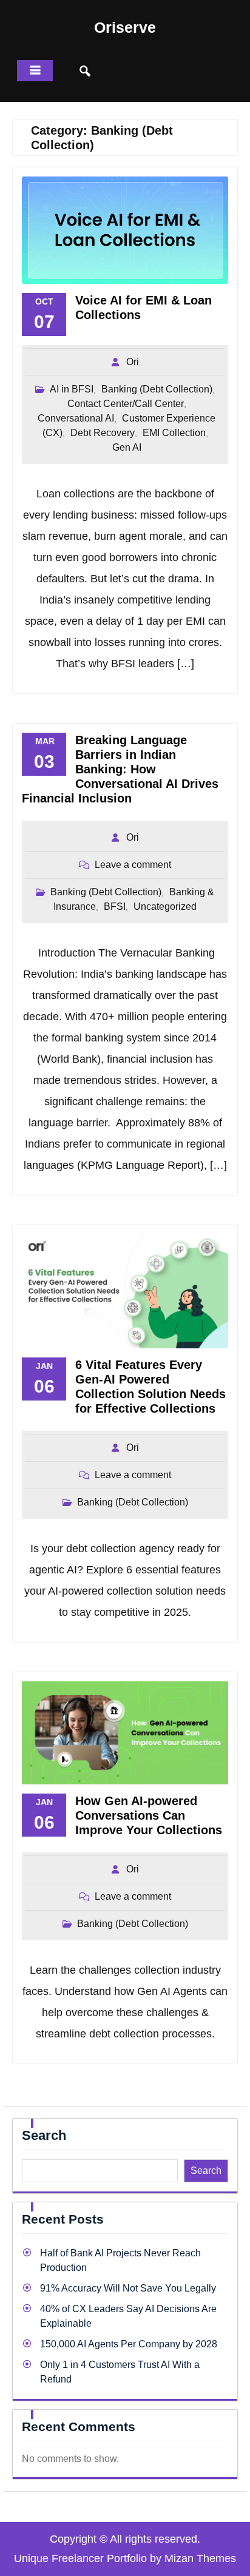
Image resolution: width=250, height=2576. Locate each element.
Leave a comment (133, 865)
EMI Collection (174, 433)
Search (44, 2135)
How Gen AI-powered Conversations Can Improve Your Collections (149, 1815)
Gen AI (127, 447)
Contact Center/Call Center (126, 404)
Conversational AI (76, 418)
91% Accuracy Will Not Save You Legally (128, 2288)
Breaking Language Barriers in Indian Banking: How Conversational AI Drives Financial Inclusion (120, 769)
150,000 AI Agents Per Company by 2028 (129, 2344)
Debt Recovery (103, 433)
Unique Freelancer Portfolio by (125, 2558)
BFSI (115, 906)
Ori (133, 362)
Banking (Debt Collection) (157, 389)
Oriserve (125, 27)
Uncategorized (165, 906)
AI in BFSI (72, 389)
